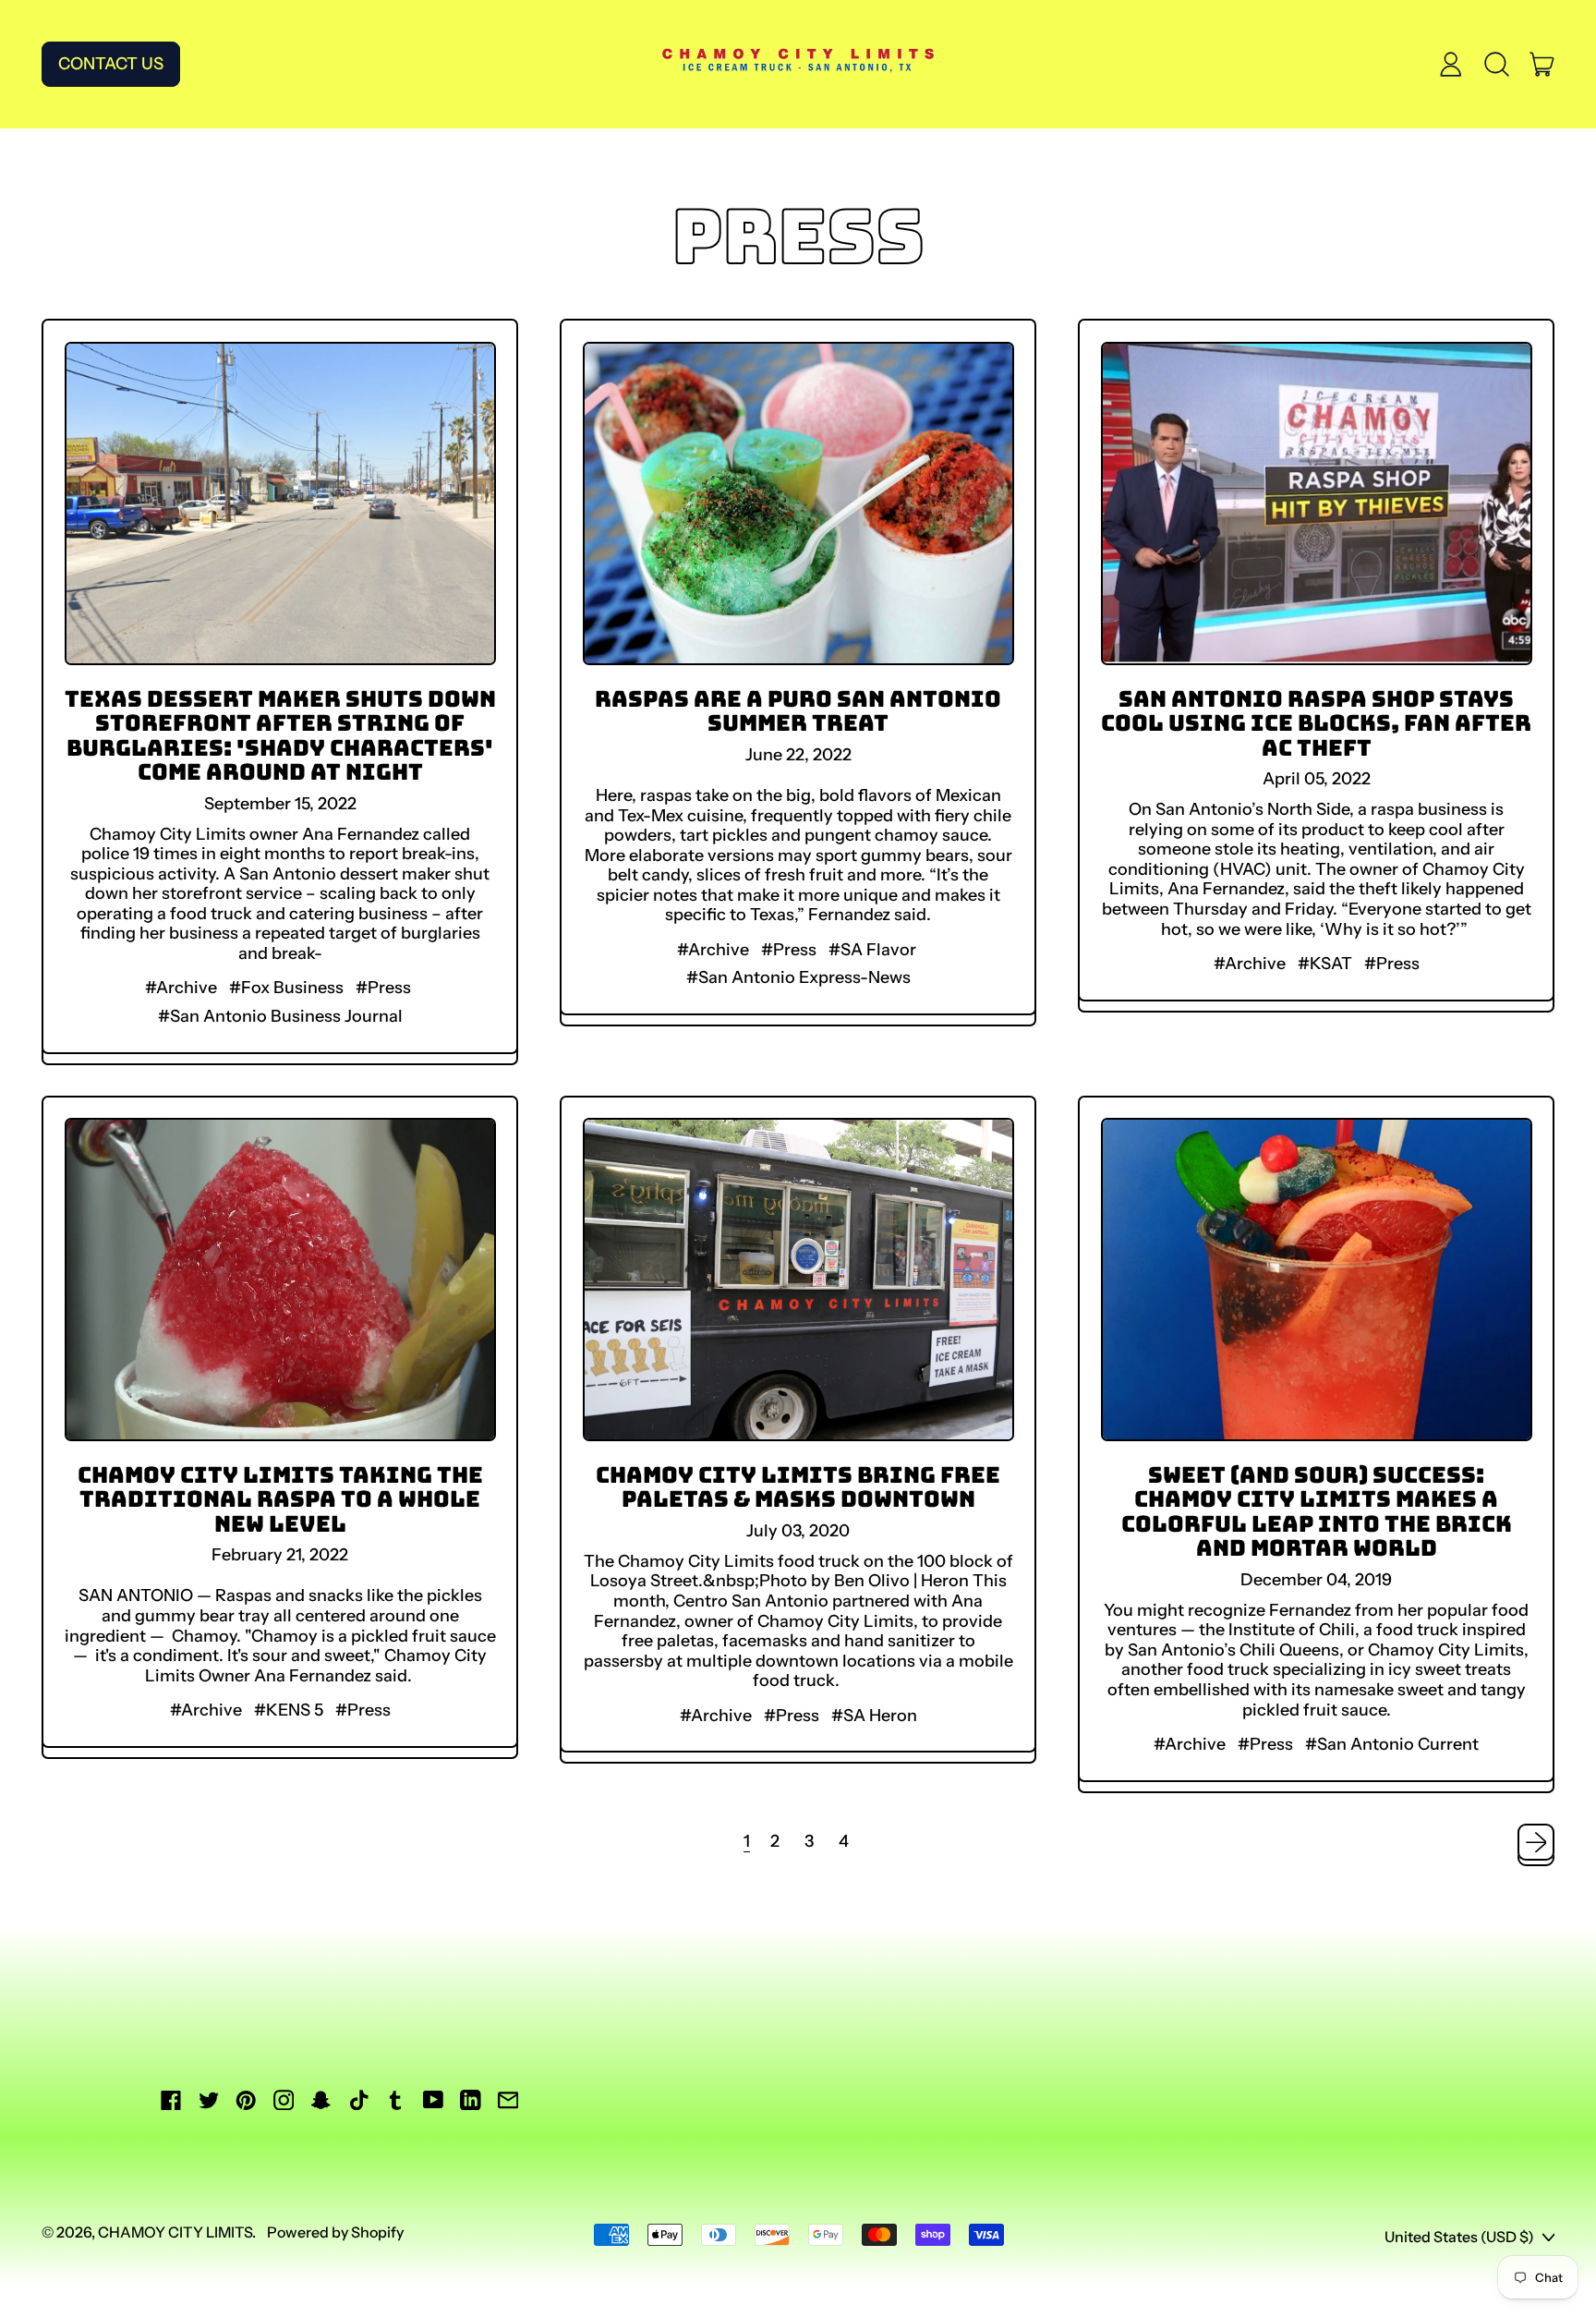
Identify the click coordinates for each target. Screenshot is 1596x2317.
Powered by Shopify (335, 2232)
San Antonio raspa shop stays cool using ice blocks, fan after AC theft (1316, 723)
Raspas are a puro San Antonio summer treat (798, 710)
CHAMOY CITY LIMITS (175, 2232)
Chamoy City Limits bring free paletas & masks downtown (798, 1486)
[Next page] (1536, 1843)
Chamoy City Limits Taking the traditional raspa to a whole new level (280, 1499)
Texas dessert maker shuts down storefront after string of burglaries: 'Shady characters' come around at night (280, 735)
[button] (1496, 65)
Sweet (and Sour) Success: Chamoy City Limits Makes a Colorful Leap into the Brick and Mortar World (1317, 1511)
